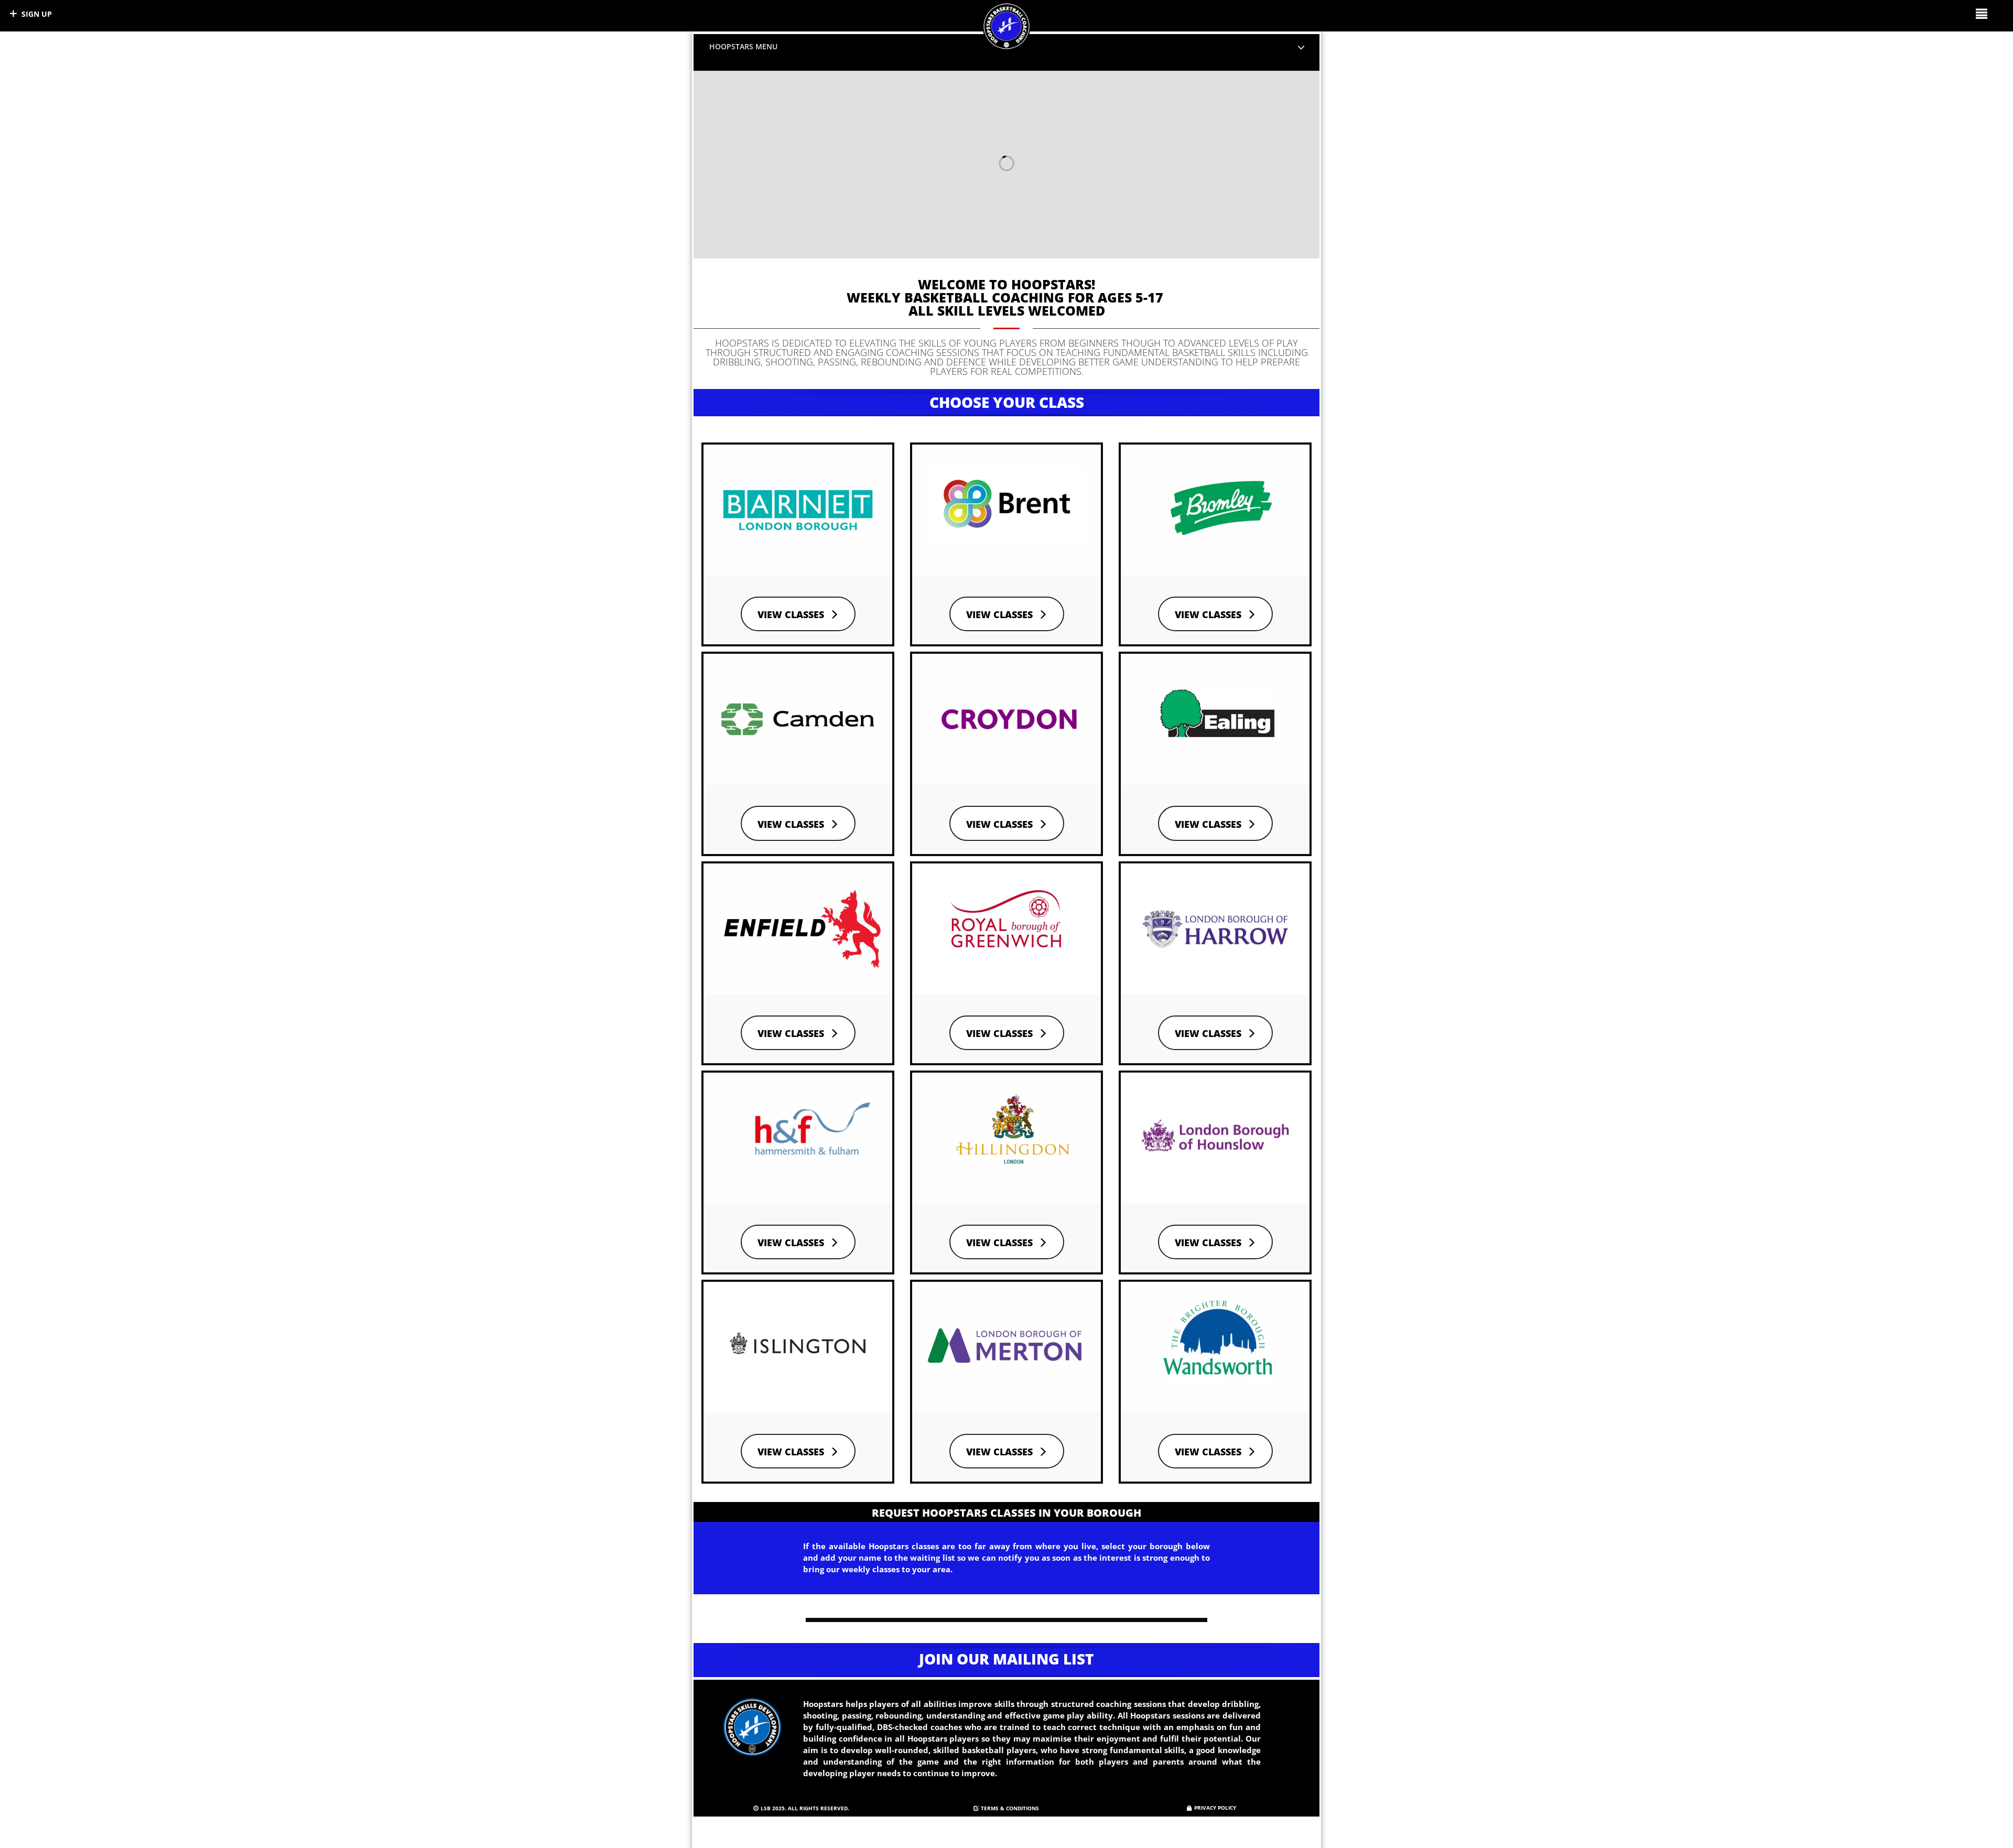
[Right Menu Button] (1981, 13)
